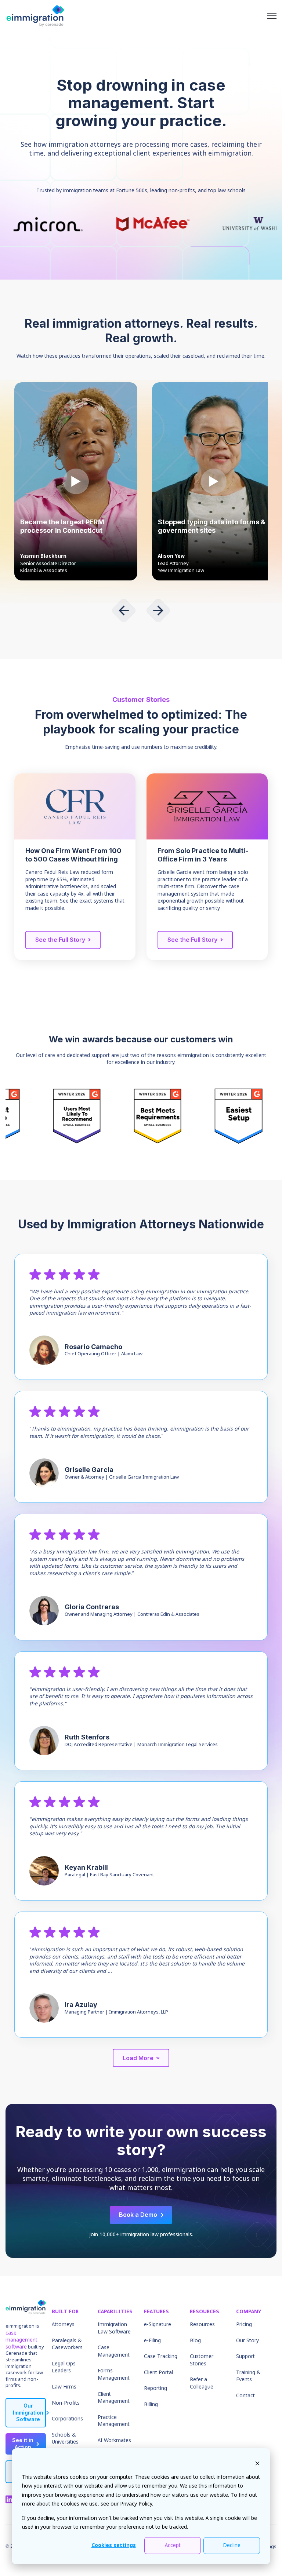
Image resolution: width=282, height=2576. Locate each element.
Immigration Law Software (114, 2328)
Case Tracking (161, 2357)
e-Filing (152, 2341)
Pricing (244, 2325)
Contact (245, 2396)
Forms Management (114, 2375)
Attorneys (63, 2325)
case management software (21, 2340)
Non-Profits (66, 2403)
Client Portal (158, 2373)
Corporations (67, 2419)
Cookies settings (114, 2546)
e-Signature (158, 2325)
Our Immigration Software (28, 2413)
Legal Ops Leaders (64, 2368)
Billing (151, 2405)
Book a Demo (138, 2215)
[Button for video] (76, 481)
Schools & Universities (65, 2439)
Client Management (114, 2398)
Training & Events (248, 2376)
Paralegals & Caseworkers (67, 2344)
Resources (202, 2325)
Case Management (114, 2351)
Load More (138, 2058)
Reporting (156, 2389)
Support (245, 2357)
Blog (195, 2341)
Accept (173, 2546)
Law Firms (64, 2387)
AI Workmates (114, 2441)
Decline (232, 2546)
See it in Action (23, 2444)
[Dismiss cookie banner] (257, 2463)
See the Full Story (60, 940)
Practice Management (114, 2421)
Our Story (247, 2341)
